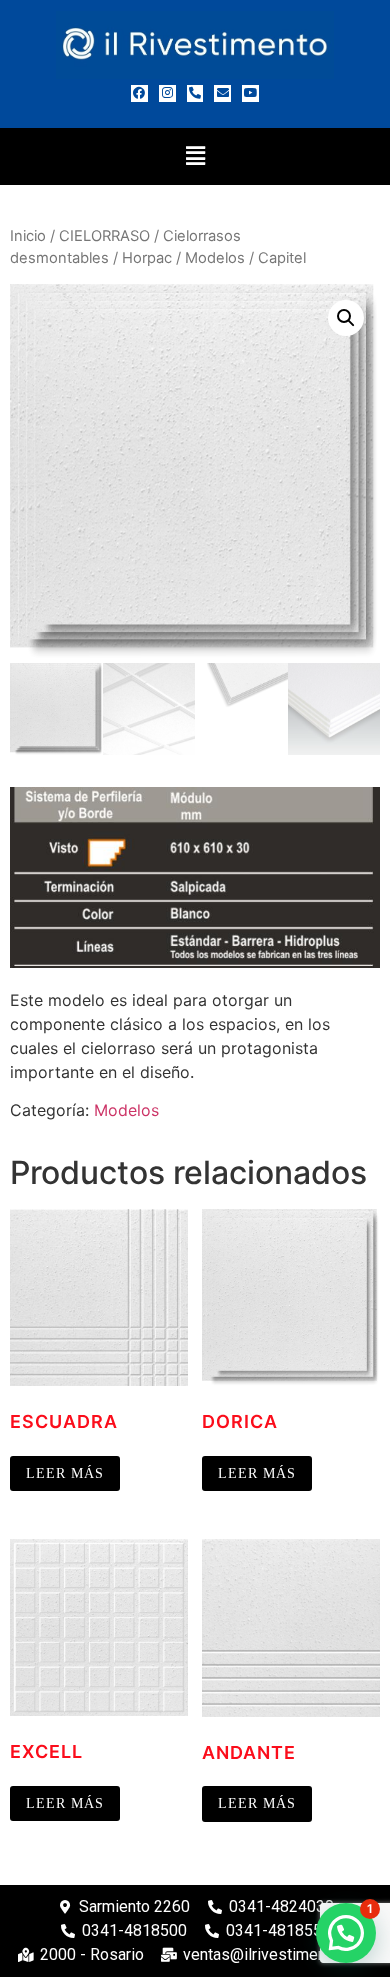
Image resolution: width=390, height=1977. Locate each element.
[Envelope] (222, 93)
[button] (195, 156)
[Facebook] (139, 93)
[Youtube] (250, 93)
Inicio (28, 236)
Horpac (147, 258)
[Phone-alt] (195, 93)
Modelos (215, 258)
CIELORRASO (104, 236)
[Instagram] (167, 93)
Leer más (65, 1473)
